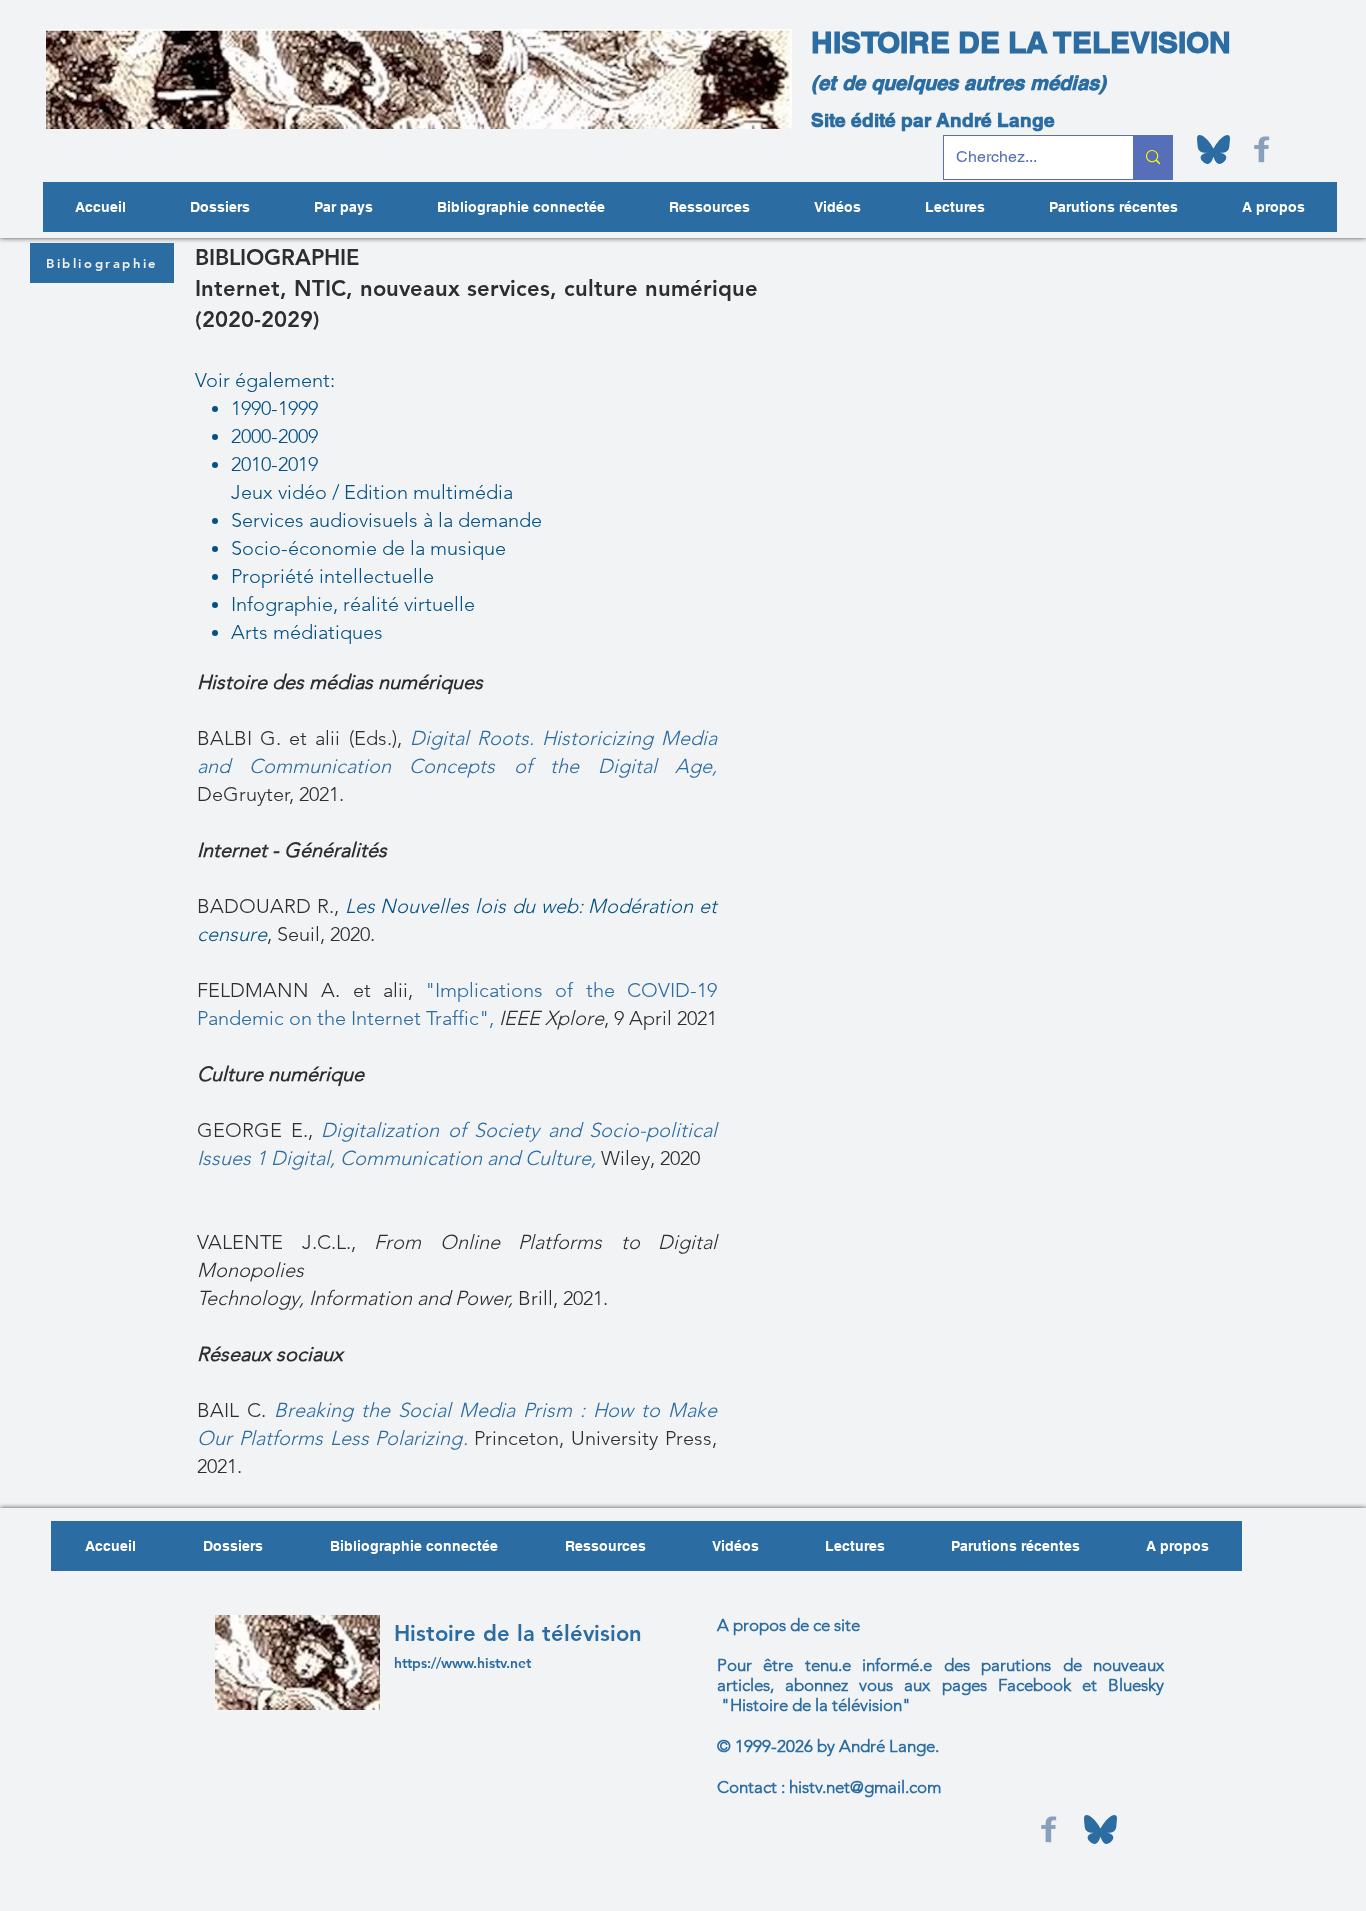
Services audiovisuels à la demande (386, 520)
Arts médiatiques (307, 632)
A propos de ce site (788, 1625)
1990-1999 (274, 408)
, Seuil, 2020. (321, 934)
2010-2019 (274, 464)
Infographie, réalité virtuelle (353, 604)
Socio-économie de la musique (368, 548)
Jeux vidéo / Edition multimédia (372, 492)
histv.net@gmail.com (865, 1787)
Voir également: (265, 380)
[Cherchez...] (1152, 157)
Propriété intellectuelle (332, 576)
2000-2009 (274, 436)
